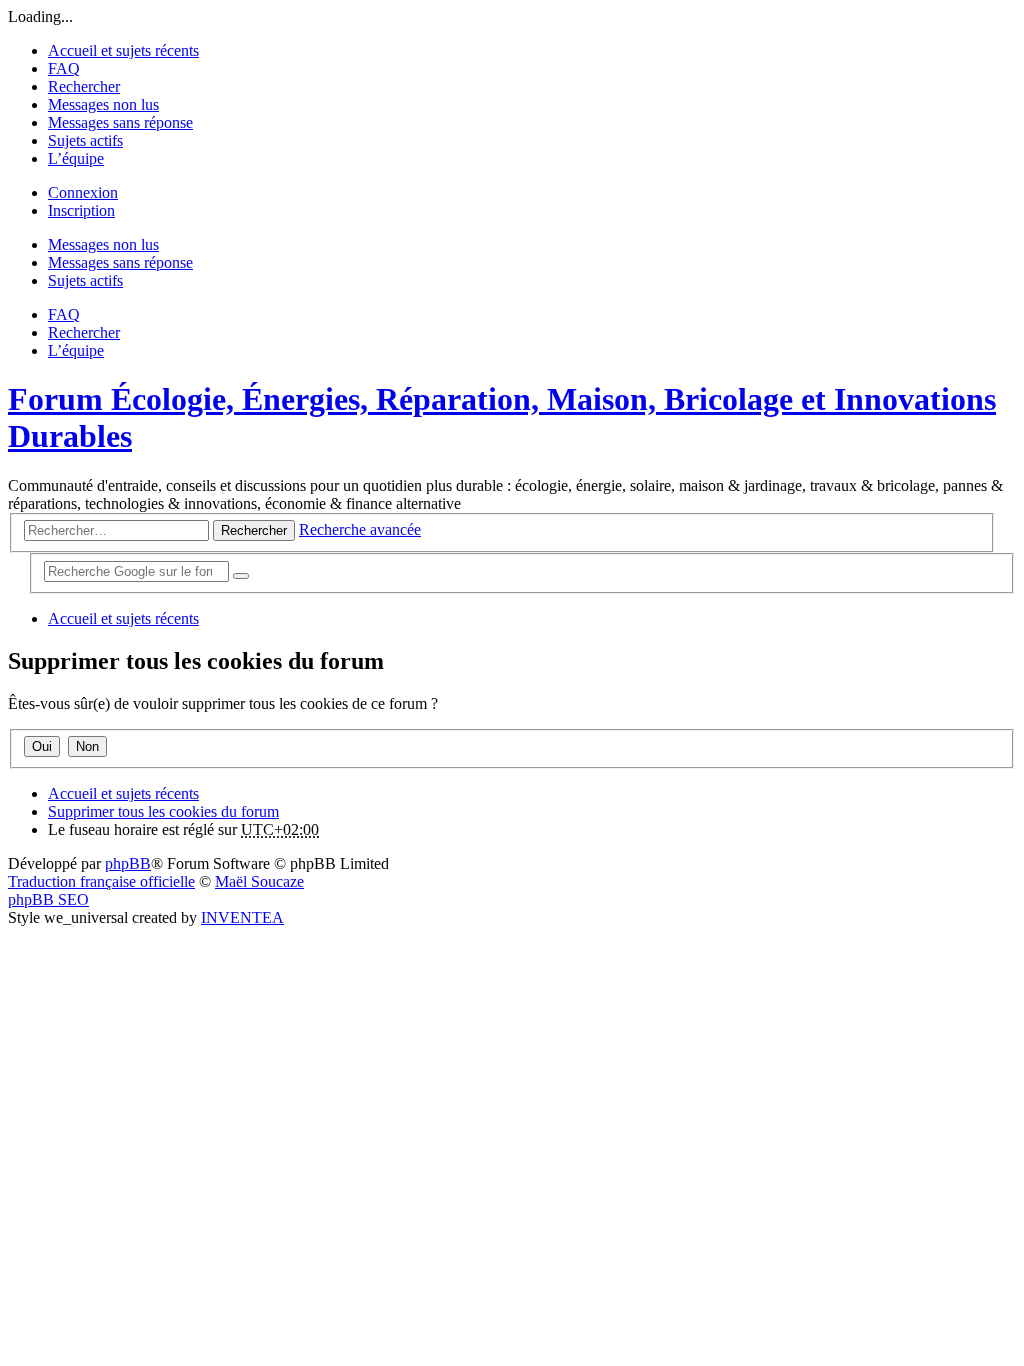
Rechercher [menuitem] (84, 86)
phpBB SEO (48, 899)
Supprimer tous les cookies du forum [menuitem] (163, 811)
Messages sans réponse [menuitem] (120, 122)
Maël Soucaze (259, 881)
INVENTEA (242, 917)
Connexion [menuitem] (83, 192)
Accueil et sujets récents (123, 793)
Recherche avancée (360, 529)
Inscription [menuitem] (81, 210)
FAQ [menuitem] (64, 68)
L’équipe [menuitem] (76, 158)
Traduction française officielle (101, 881)
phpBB (128, 863)
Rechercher (254, 530)
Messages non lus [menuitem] (103, 104)
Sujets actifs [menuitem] (85, 140)
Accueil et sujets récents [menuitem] (123, 50)
